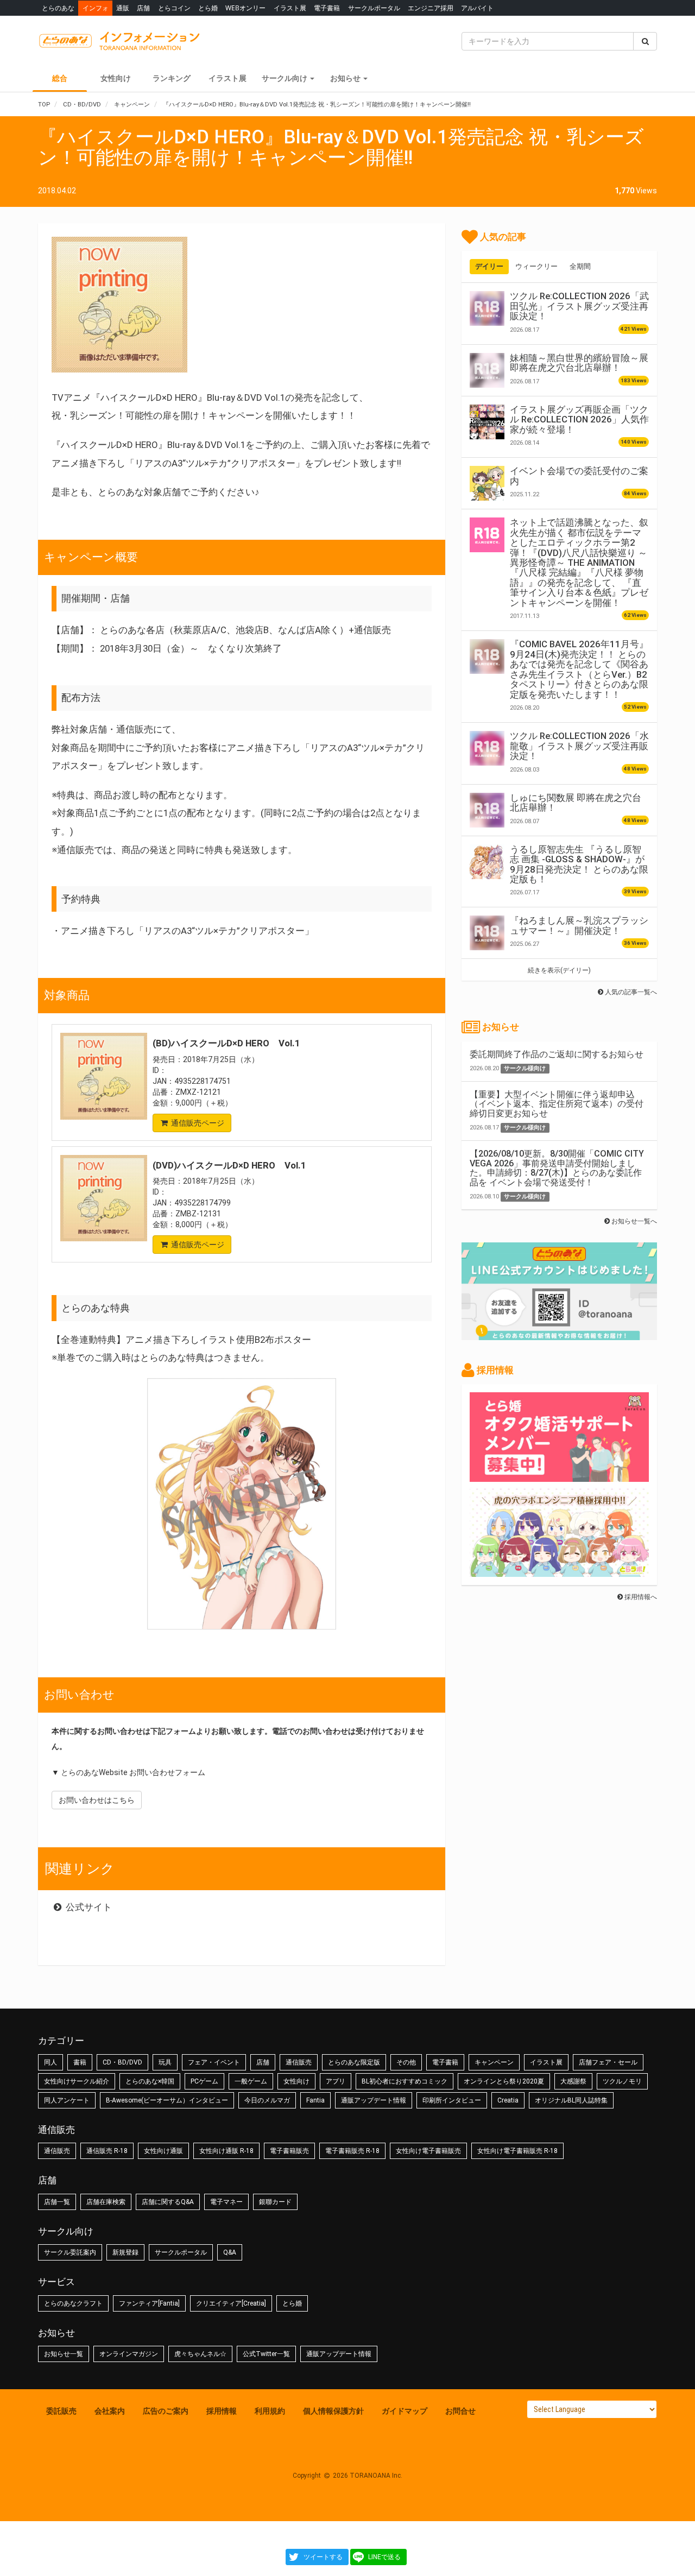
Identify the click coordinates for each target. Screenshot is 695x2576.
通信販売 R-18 (107, 2151)
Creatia (508, 2100)
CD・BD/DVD (122, 2062)
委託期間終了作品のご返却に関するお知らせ (557, 1054)
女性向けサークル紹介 (77, 2081)
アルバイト (477, 8)
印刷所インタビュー (452, 2100)
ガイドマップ (405, 2411)
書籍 (80, 2062)
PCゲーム (204, 2081)
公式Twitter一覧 (266, 2354)
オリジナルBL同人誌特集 (571, 2100)
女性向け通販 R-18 (226, 2151)
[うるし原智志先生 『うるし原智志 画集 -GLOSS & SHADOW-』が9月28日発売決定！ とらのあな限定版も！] (487, 862)
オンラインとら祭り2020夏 (504, 2081)
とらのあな (58, 8)
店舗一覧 (57, 2202)
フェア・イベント (214, 2062)
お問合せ (460, 2411)
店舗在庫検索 (106, 2202)
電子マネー (226, 2202)
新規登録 (125, 2252)
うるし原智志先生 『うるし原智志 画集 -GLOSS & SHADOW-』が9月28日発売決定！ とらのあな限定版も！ (579, 864)
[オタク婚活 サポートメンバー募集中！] (559, 1476)
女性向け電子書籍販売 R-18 (517, 2151)
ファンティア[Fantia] (149, 2303)
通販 (123, 8)
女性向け (116, 78)
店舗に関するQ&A (168, 2202)
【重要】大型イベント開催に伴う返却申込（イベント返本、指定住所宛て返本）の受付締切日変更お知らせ (557, 1104)
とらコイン (174, 8)
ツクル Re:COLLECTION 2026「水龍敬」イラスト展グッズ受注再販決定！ (579, 746)
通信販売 (299, 2062)
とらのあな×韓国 (150, 2081)
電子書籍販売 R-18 (352, 2151)
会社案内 (110, 2411)
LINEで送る (384, 2557)
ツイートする (323, 2557)
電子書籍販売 (289, 2151)
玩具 (165, 2062)
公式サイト (88, 1907)
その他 (406, 2062)
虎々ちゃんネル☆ (200, 2354)
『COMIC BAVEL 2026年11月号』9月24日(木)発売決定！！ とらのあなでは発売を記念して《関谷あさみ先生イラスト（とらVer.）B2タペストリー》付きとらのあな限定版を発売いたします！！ (579, 669)
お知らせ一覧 (64, 2354)
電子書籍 (327, 8)
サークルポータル (374, 8)
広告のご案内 (166, 2411)
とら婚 (208, 8)
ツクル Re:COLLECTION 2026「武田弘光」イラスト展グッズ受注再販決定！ (579, 306)
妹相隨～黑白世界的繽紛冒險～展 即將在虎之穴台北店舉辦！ (579, 363)
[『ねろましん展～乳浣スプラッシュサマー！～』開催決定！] (487, 933)
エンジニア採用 (431, 8)
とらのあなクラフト (73, 2303)
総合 (60, 78)
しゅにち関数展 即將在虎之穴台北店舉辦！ (576, 803)
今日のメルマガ (267, 2100)
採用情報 (222, 2411)
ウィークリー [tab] (536, 266)
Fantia (315, 2100)
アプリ (336, 2081)
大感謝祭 (573, 2081)
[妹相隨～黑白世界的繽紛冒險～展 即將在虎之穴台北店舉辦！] (487, 370)
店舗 (143, 8)
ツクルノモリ (622, 2081)
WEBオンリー (245, 8)
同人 (50, 2062)
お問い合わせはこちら (97, 1800)
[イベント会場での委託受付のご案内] (487, 483)
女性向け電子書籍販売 (428, 2151)
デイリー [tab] (489, 266)
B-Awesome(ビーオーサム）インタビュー (167, 2100)
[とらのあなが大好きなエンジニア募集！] (559, 1571)
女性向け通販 (163, 2151)
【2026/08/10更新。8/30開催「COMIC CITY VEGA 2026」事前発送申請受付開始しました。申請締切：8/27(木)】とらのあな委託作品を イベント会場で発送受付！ (557, 1168)
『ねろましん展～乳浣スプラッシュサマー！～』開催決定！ (579, 925)
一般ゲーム (251, 2081)
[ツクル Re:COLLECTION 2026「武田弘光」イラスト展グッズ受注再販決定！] (487, 308)
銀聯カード (275, 2202)
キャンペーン (494, 2062)
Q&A (230, 2252)
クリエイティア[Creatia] (231, 2303)
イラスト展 (290, 8)
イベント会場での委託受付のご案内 (579, 476)
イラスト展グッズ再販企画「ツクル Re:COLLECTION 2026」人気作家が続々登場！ (579, 419)
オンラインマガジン (129, 2354)
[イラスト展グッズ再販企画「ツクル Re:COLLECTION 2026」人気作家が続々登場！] (487, 422)
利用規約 (270, 2411)
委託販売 (61, 2411)
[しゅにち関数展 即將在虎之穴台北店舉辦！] (487, 810)
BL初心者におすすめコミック (405, 2081)
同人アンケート (67, 2100)
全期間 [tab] (580, 266)
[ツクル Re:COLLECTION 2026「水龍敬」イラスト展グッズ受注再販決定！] (487, 748)
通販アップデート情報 (374, 2100)
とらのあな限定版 (354, 2062)
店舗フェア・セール (608, 2062)
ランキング (172, 78)
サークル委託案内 (70, 2252)
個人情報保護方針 (333, 2411)
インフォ (96, 8)
